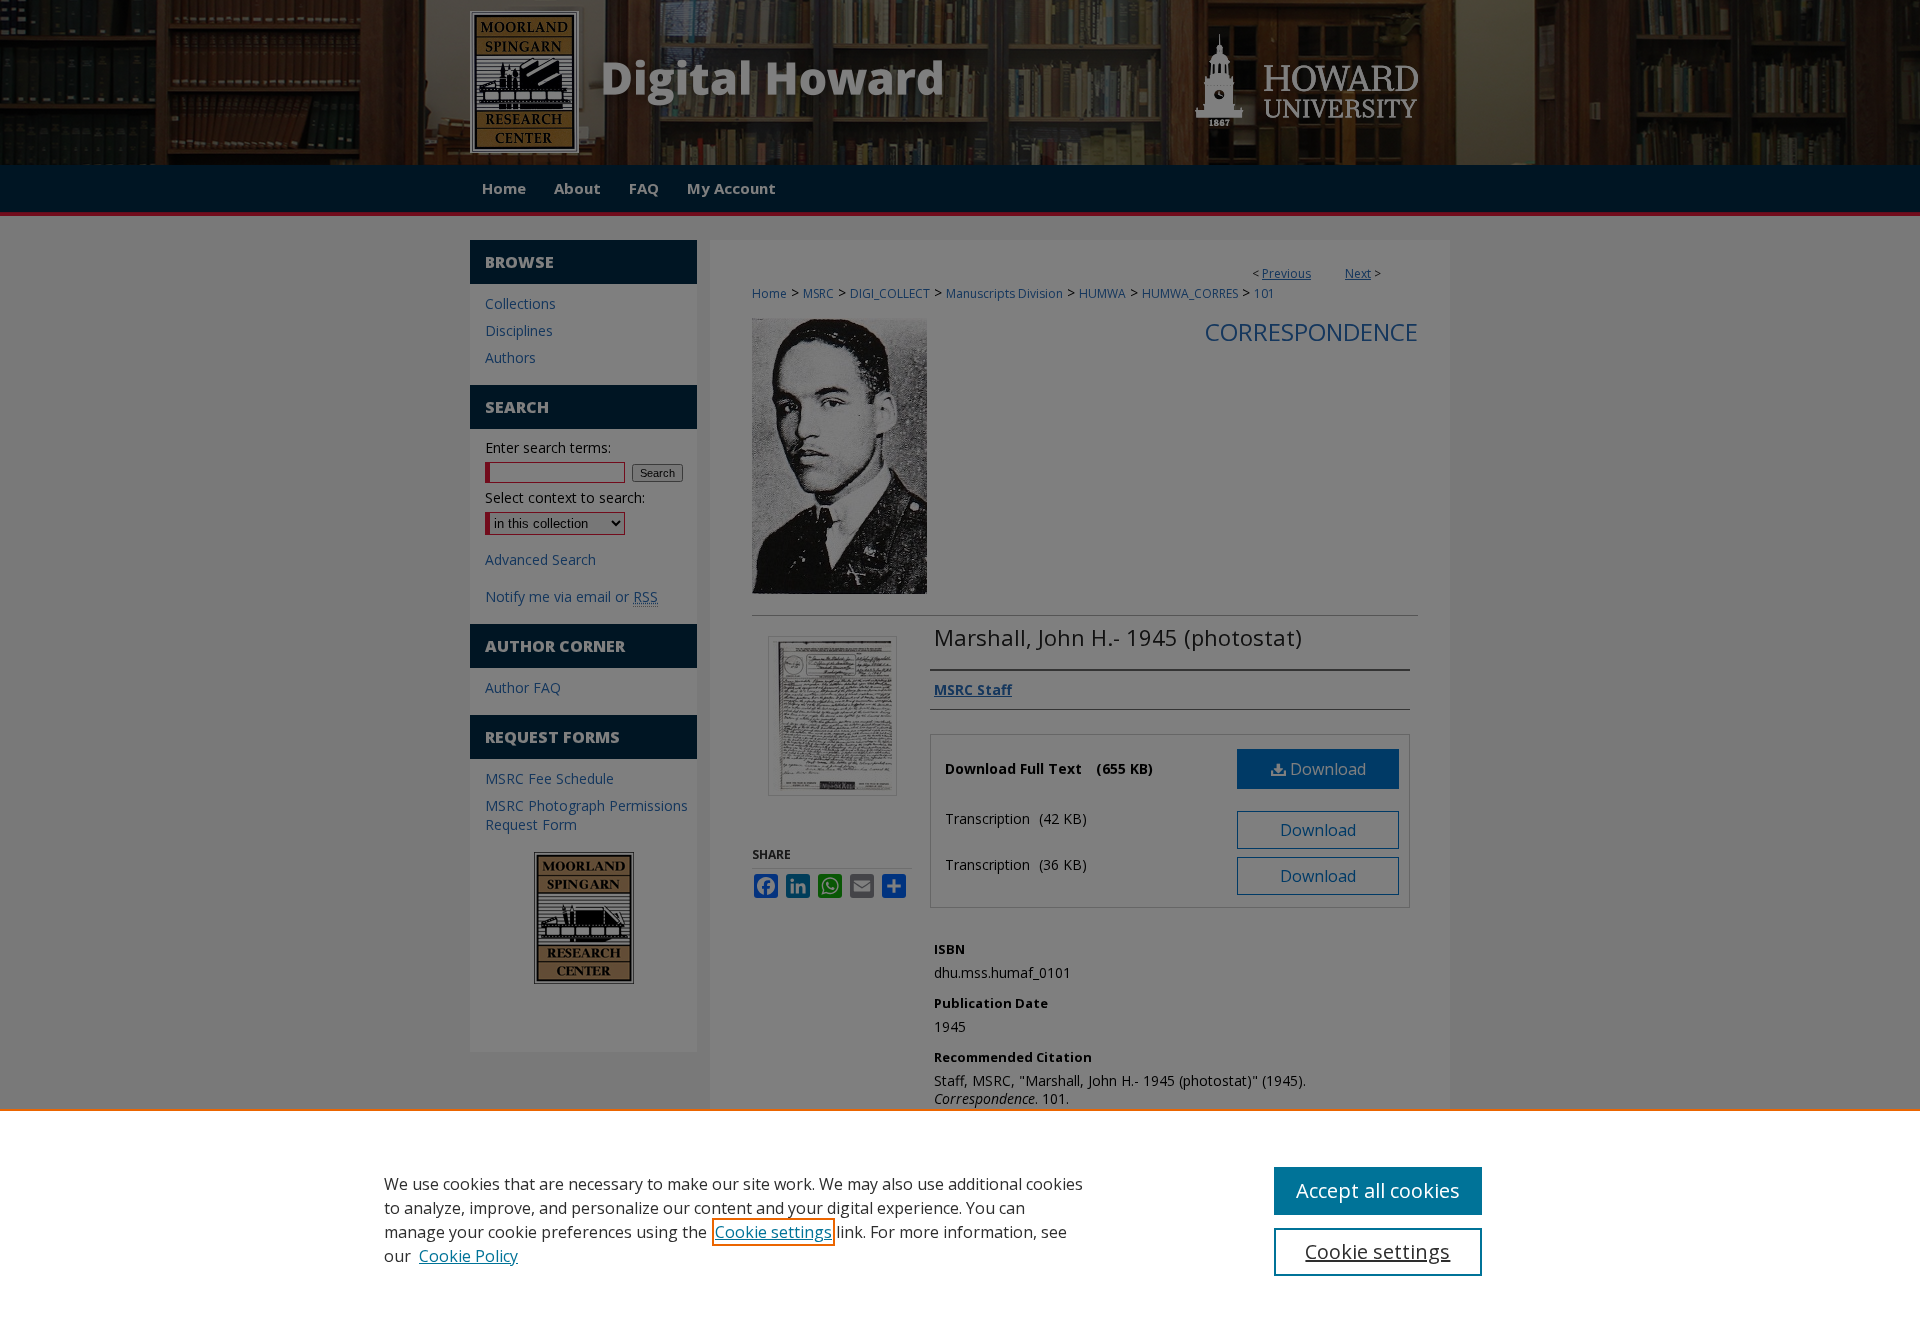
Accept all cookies (1378, 1190)
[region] (960, 1219)
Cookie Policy (468, 1256)
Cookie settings (773, 1232)
